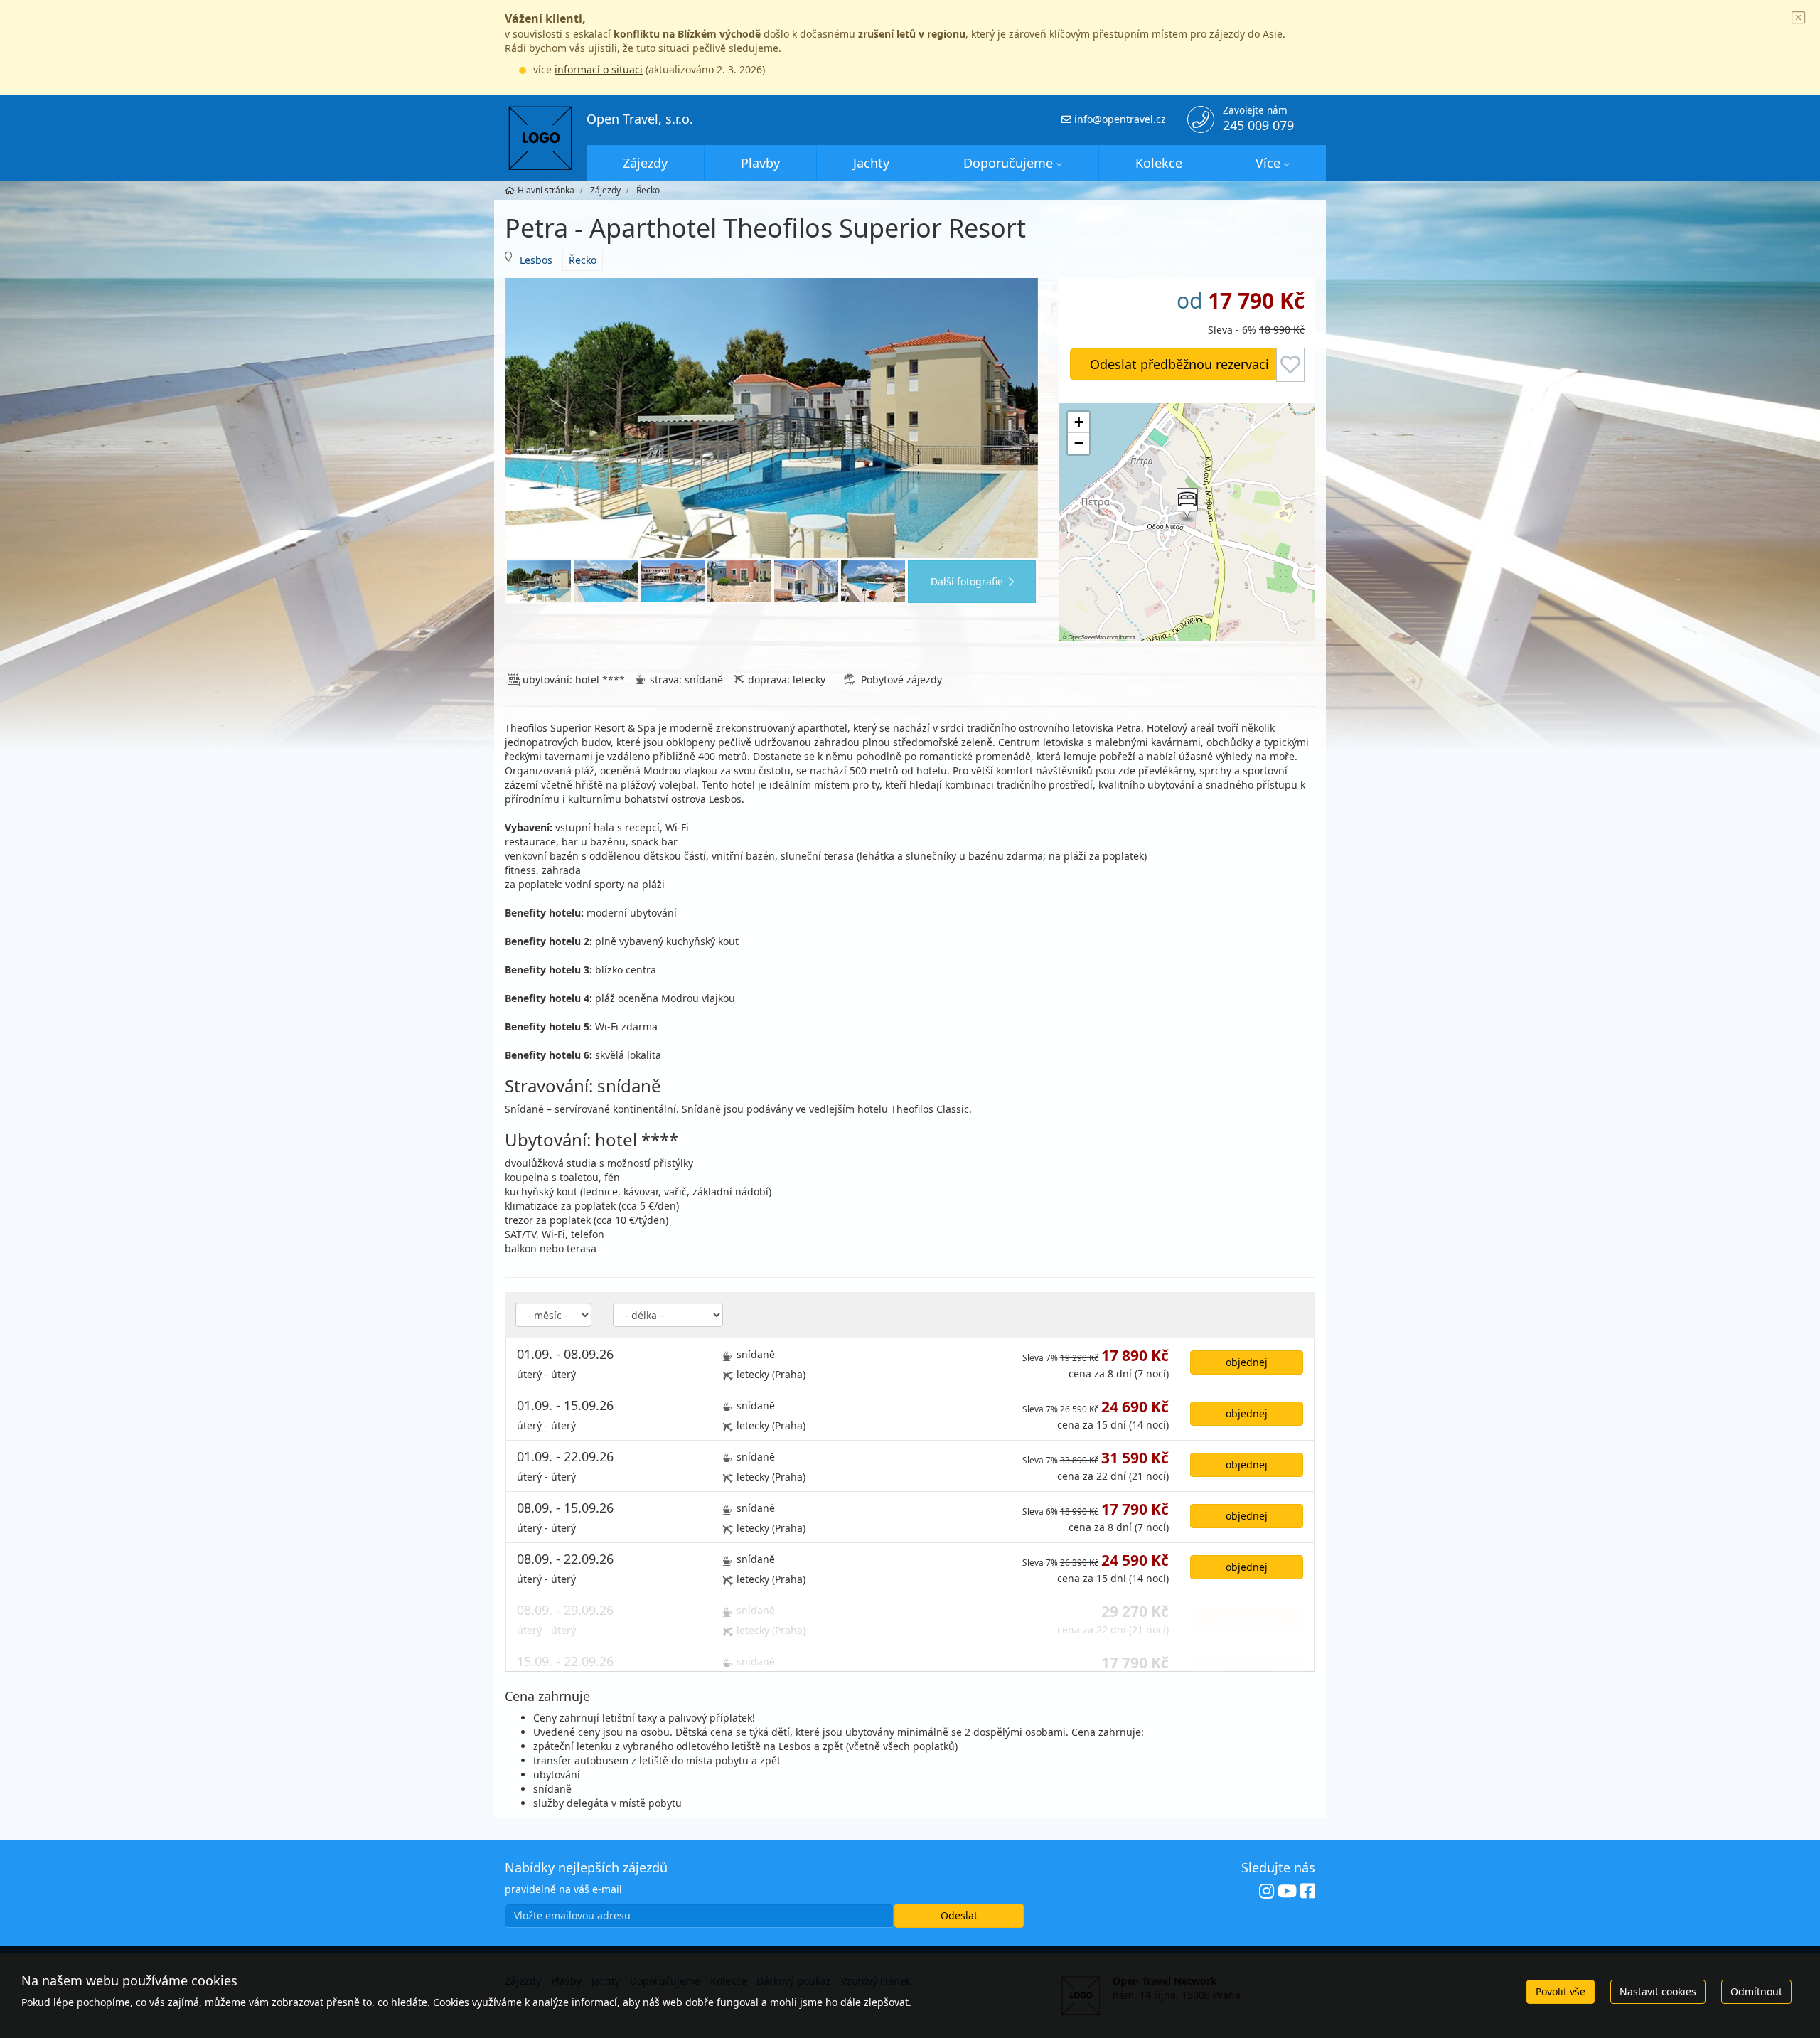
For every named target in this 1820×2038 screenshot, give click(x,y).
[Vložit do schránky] (1290, 365)
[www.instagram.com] (1267, 1891)
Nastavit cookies (1658, 1991)
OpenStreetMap (1087, 637)
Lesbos (536, 260)
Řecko (583, 260)
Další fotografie (967, 581)
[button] (1186, 505)
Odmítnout (1756, 1991)
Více (1268, 163)
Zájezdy (645, 163)
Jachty (871, 163)
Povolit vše (1561, 1991)
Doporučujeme (1008, 163)
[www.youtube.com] (1287, 1891)
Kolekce (1159, 163)
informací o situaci (599, 69)
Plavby (760, 163)
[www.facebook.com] (1308, 1891)
